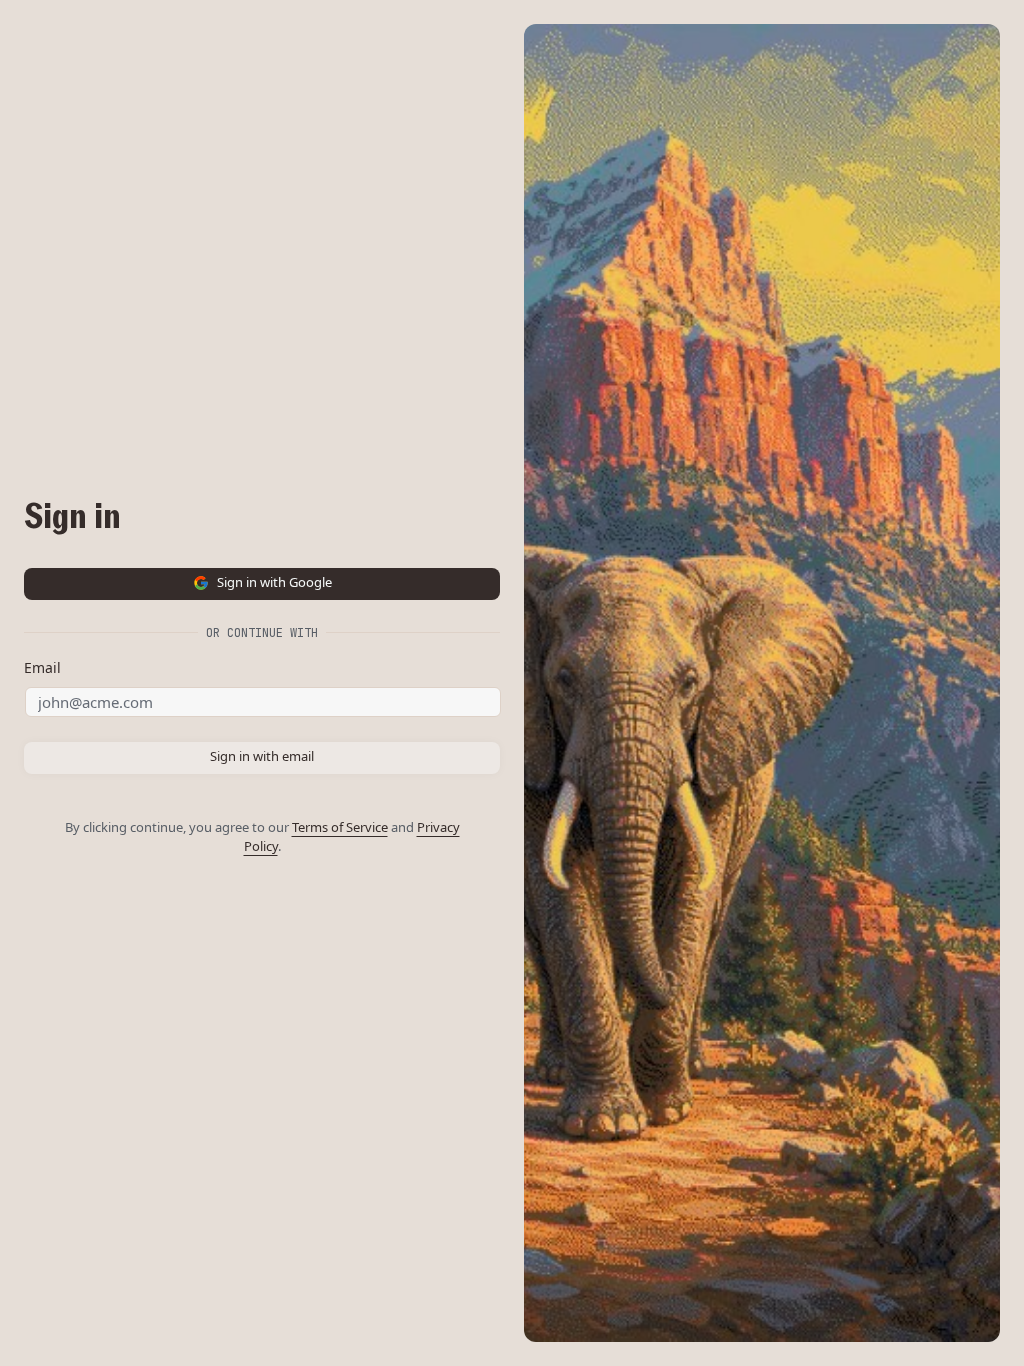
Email (42, 667)
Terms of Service (340, 827)
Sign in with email (262, 756)
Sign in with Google (274, 582)
